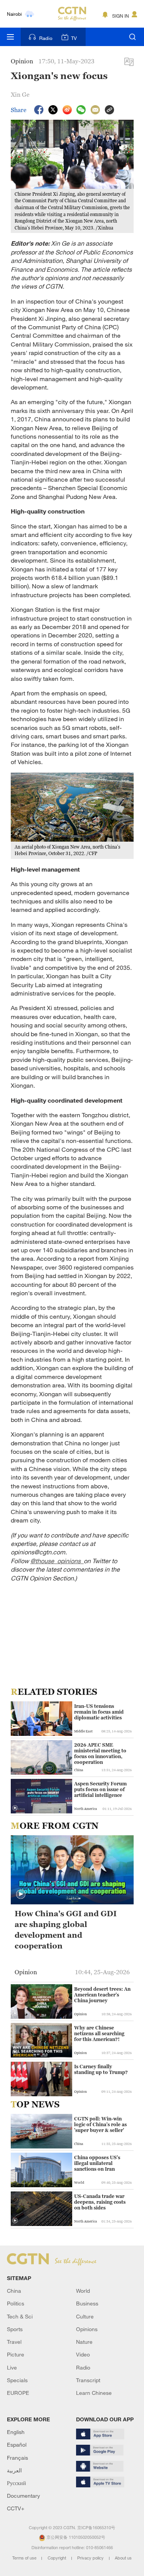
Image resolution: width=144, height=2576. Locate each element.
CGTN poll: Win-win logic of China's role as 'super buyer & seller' (100, 2124)
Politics (16, 2303)
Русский (17, 2483)
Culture (85, 2316)
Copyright (57, 2558)
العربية (14, 2470)
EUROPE (18, 2393)
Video (83, 2354)
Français (17, 2458)
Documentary (23, 2496)
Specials (17, 2380)
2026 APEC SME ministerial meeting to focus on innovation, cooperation (100, 1754)
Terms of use (25, 2558)
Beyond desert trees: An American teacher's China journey (102, 1995)
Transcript (88, 2380)
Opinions (87, 2329)
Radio (46, 38)
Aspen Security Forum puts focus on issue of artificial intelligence (100, 1789)
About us (123, 2558)
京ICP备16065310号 (96, 2528)
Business (87, 2303)
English (16, 2432)
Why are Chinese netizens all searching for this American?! (99, 2034)
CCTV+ (16, 2508)
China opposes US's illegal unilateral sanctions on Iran (97, 2163)
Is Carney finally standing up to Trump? (101, 2069)
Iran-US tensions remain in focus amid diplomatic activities (99, 1712)
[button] (15, 1808)
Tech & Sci (20, 2316)
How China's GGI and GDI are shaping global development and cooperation (66, 1930)
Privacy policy (91, 2558)
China (14, 2291)
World (83, 2291)
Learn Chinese (94, 2393)
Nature (84, 2342)
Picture (16, 2354)
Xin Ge (20, 94)
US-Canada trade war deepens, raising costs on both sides (100, 2202)
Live (12, 2367)
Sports (15, 2329)
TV (74, 38)
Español (17, 2445)
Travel (14, 2342)
